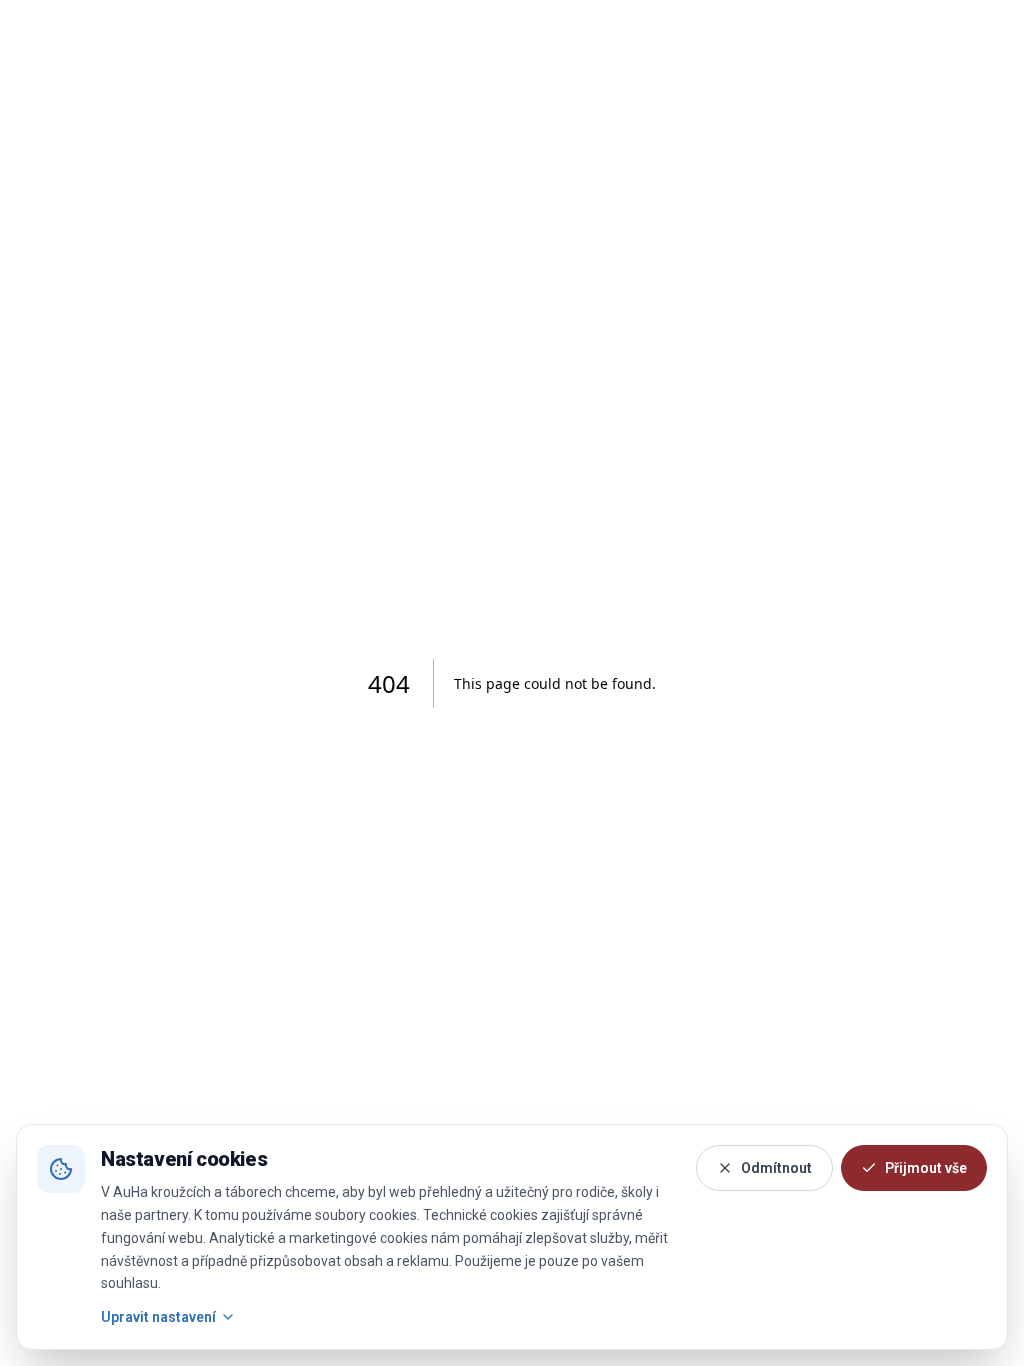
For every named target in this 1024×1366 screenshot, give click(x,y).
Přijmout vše (926, 1168)
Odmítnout (776, 1168)
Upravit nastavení (158, 1317)
